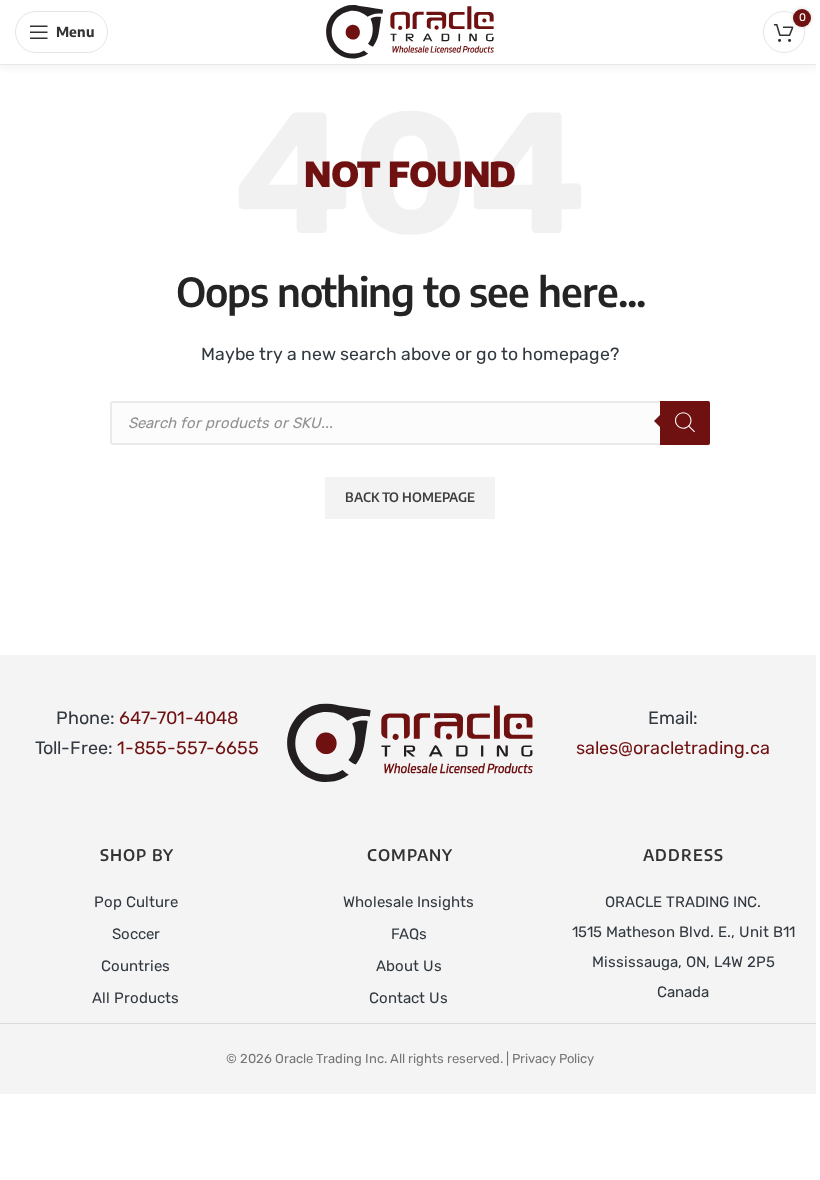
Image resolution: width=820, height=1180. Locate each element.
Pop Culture (136, 902)
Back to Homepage (410, 497)
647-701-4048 (178, 718)
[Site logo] (410, 31)
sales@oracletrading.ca (673, 748)
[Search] (685, 423)
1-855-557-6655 (188, 748)
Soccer (136, 934)
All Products (135, 998)
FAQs (409, 934)
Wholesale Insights (408, 902)
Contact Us (408, 998)
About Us (409, 966)
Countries (135, 966)
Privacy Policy (553, 1058)
